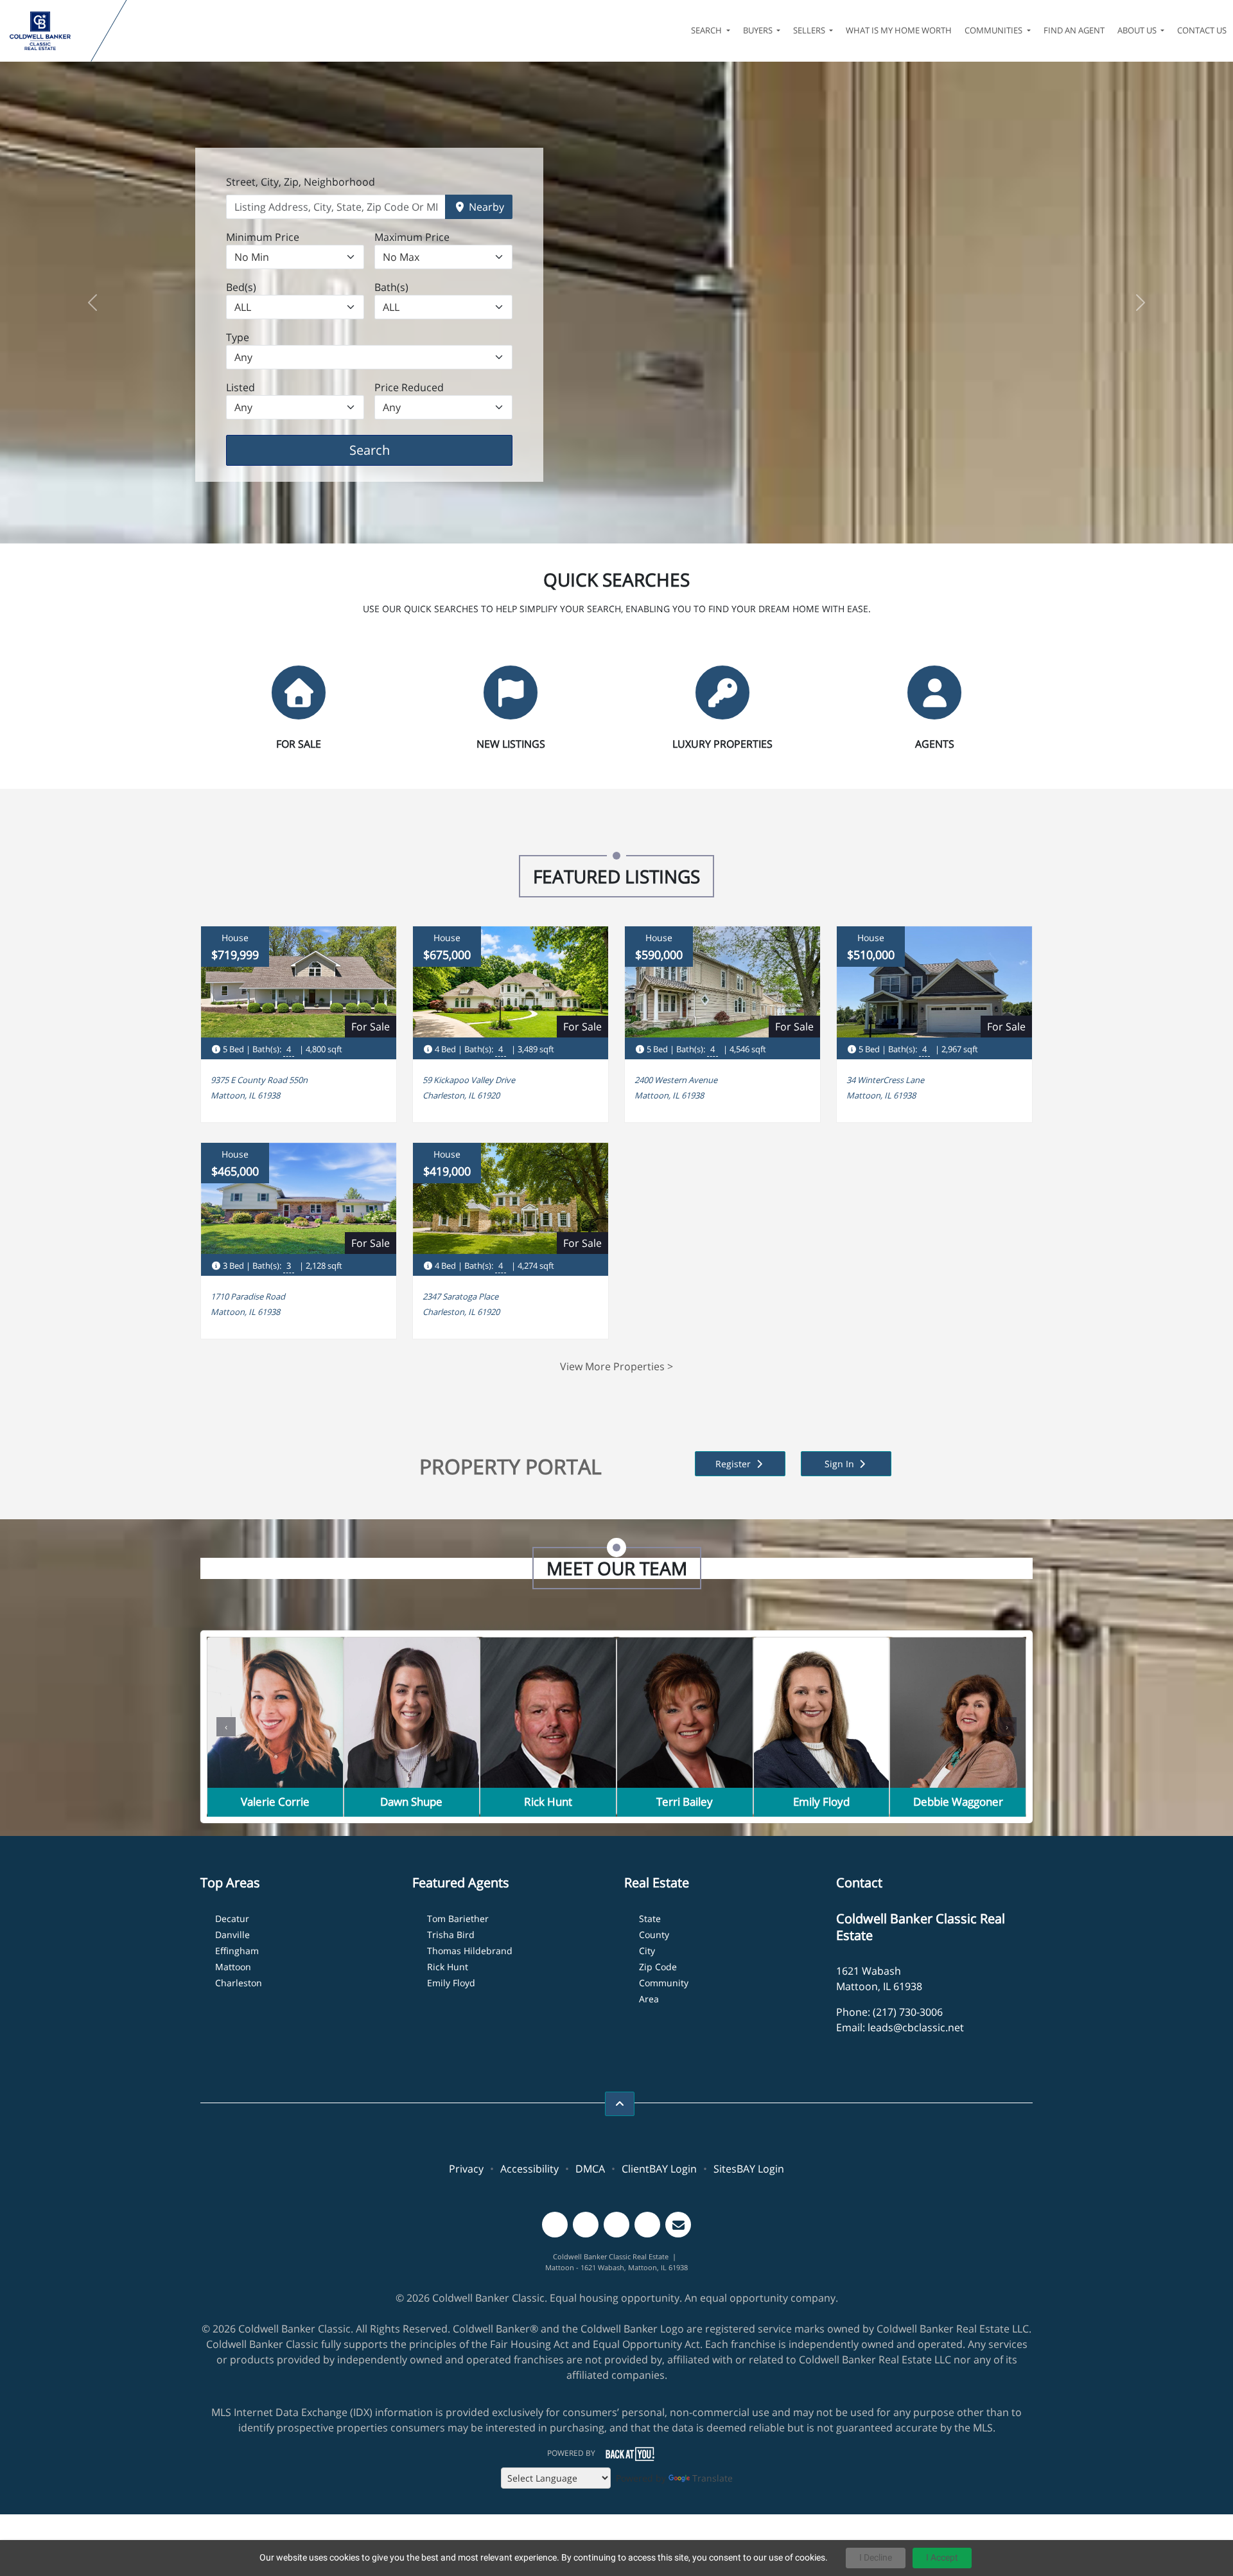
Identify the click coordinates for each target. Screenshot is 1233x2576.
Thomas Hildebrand (470, 1951)
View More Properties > (616, 1366)
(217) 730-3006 (908, 2012)
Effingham (237, 1951)
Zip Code (658, 1967)
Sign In (841, 1464)
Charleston (239, 1983)
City (647, 1951)
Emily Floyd (451, 1983)
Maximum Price (412, 237)
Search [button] (707, 30)
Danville (232, 1935)
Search (389, 450)
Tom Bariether (458, 1919)
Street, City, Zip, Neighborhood (301, 182)
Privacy (466, 2169)
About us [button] (1138, 30)
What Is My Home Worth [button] (899, 30)
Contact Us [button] (1202, 30)
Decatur (232, 1919)
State (650, 1919)
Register (734, 1464)
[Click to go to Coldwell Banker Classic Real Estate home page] (48, 31)
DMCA (590, 2169)
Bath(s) (391, 287)
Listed (240, 387)
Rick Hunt (448, 1967)
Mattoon (233, 1967)
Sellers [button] (810, 30)
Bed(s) (241, 287)
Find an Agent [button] (1074, 30)
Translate (713, 2478)
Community (664, 1983)
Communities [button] (994, 30)
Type (238, 337)
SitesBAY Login (749, 2169)
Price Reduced (409, 387)
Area (649, 1999)
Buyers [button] (759, 30)
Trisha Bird (451, 1935)
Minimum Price (263, 237)
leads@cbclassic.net (916, 2027)
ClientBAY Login (659, 2169)
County (654, 1935)
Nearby (485, 207)
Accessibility (529, 2169)
